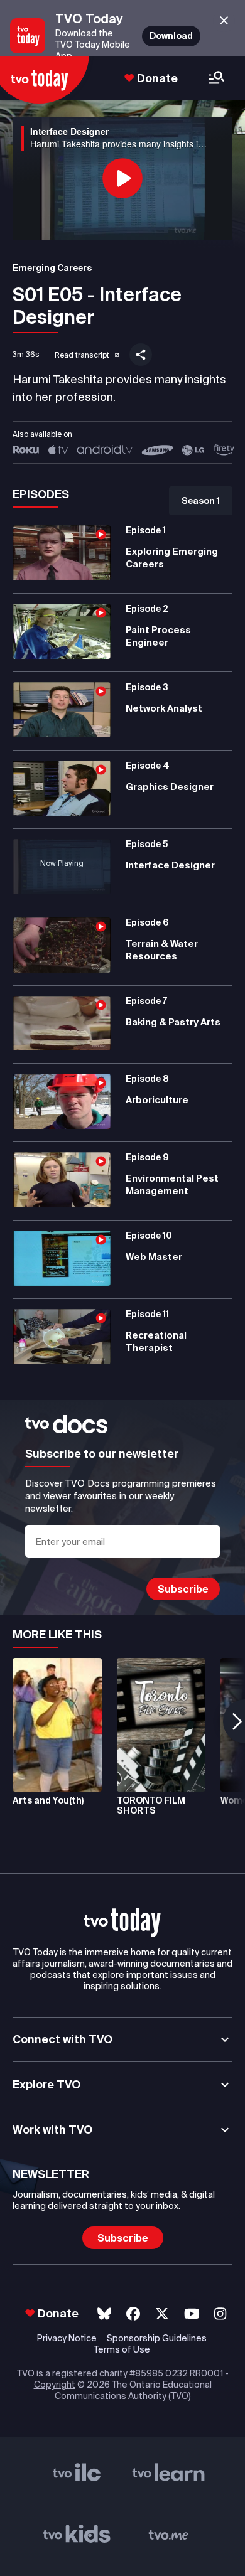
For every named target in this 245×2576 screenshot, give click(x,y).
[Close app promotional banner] (224, 21)
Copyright (55, 2385)
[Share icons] (141, 355)
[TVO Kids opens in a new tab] (77, 2537)
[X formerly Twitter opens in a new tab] (162, 2314)
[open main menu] (216, 79)
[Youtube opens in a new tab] (192, 2314)
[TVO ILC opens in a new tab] (77, 2476)
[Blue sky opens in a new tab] (104, 2314)
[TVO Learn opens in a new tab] (169, 2476)
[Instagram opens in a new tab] (220, 2314)
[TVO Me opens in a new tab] (169, 2537)
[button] (78, 353)
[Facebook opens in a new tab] (133, 2314)
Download (171, 36)
